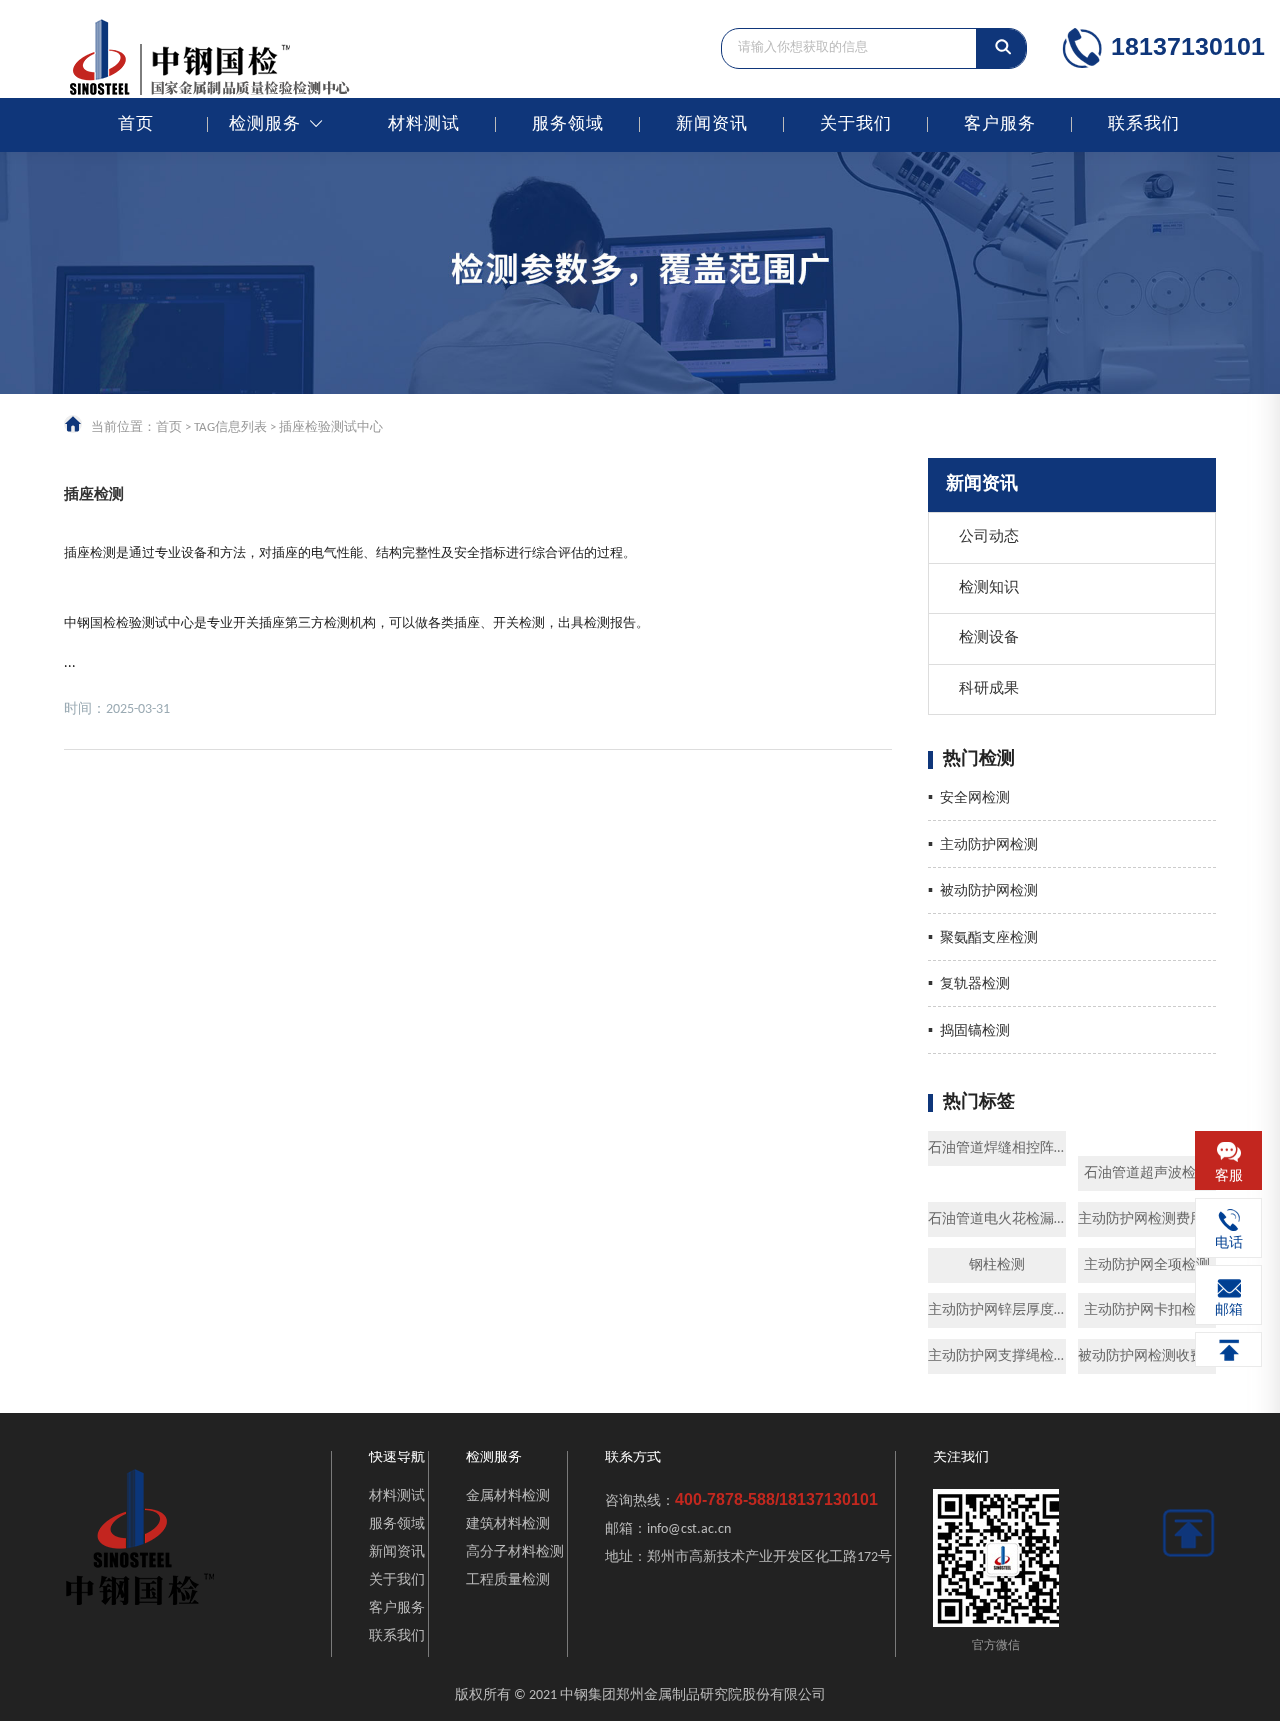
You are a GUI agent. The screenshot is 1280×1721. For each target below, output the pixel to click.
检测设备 (989, 638)
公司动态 (989, 537)
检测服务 (265, 124)
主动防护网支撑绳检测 (997, 1356)
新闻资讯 (712, 124)
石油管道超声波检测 (1147, 1173)
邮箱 (1229, 1311)
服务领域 (568, 124)
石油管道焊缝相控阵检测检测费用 (997, 1148)
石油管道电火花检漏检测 (997, 1219)
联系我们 (1144, 124)
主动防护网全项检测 (1147, 1265)
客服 (1229, 1176)
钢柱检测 (997, 1265)
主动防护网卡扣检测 (1147, 1310)
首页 (136, 124)
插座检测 (94, 495)
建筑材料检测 (508, 1524)
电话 (1229, 1244)
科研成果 (989, 689)
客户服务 (1000, 124)
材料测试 (424, 124)
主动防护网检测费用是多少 (1147, 1219)
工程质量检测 (508, 1580)
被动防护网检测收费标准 (1147, 1356)
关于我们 (856, 124)
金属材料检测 (508, 1496)
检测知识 (989, 588)
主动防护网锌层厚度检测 (997, 1310)
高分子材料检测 (515, 1552)
